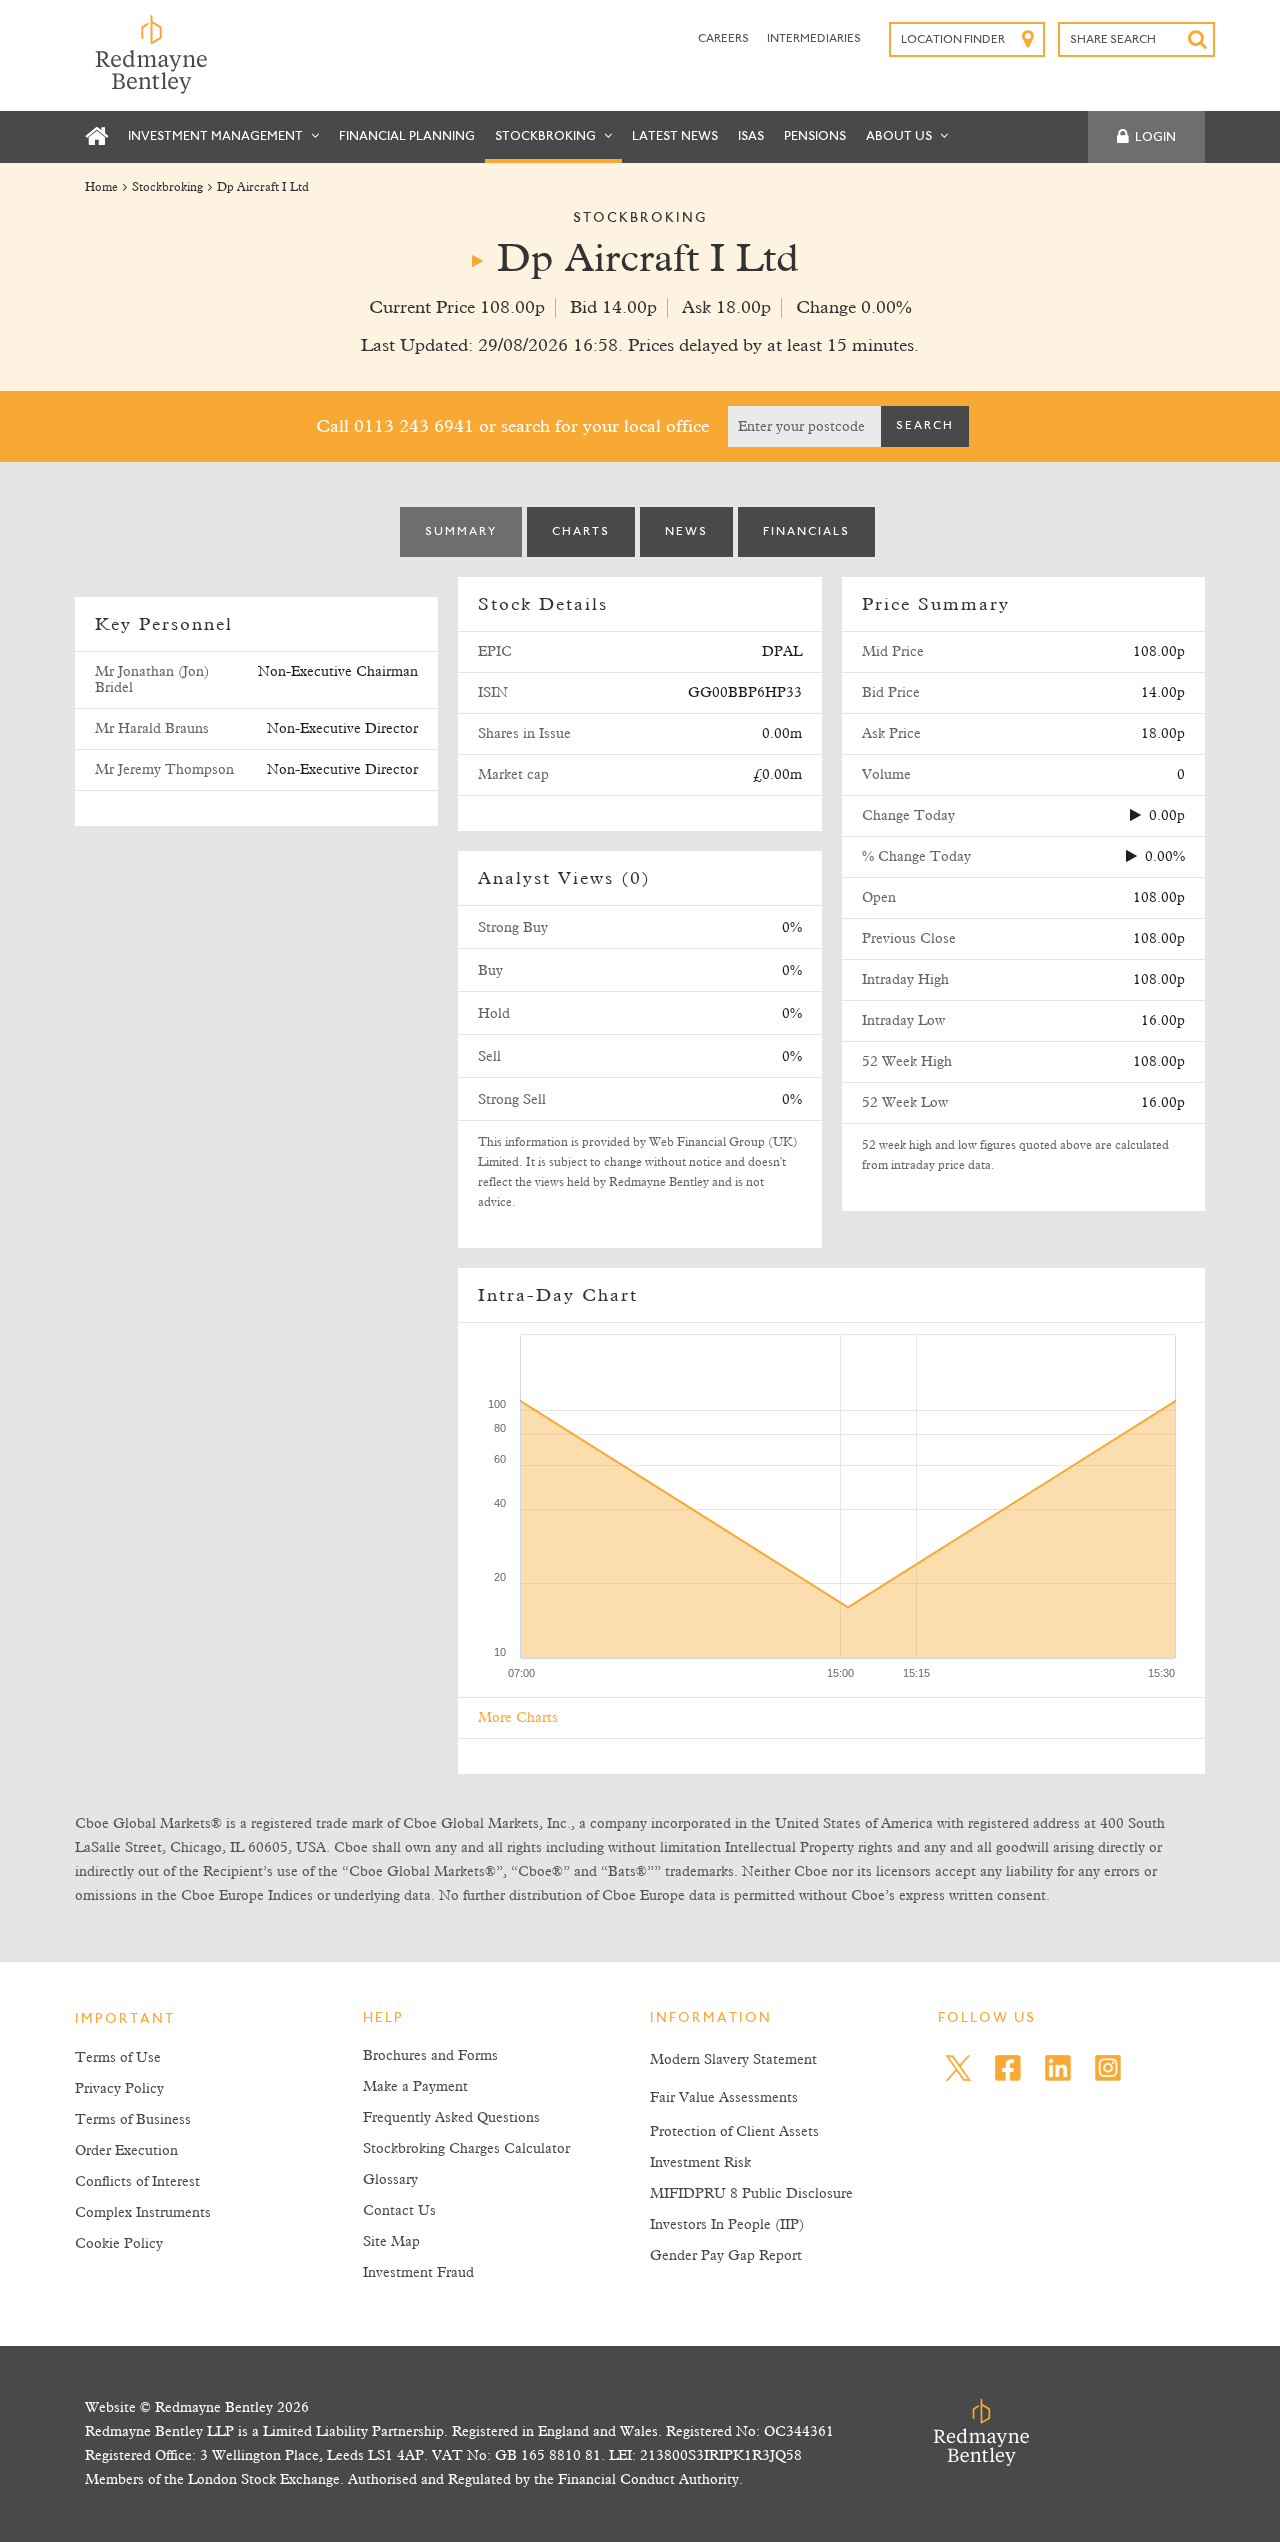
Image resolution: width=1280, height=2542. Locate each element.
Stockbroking (547, 136)
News (686, 532)
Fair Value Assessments (724, 2098)
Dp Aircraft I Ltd (263, 188)
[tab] (461, 532)
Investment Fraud (418, 2273)
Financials (806, 532)
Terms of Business (133, 2120)
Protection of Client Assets (734, 2132)
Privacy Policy (119, 2089)
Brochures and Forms (430, 2056)
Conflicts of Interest (137, 2182)
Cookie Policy (119, 2244)
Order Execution (126, 2151)
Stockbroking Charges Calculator (466, 2149)
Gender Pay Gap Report (726, 2256)
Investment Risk (700, 2163)
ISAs (751, 136)
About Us (900, 136)
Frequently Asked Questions (451, 2118)
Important (125, 2020)
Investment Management (217, 136)
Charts (581, 532)
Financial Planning (407, 136)
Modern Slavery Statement (733, 2060)
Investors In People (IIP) (727, 2225)
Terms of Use (118, 2058)
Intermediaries (814, 39)
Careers (724, 39)
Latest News (675, 136)
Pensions (815, 136)
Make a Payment (415, 2087)
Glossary (390, 2180)
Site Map (391, 2242)
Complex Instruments (143, 2213)
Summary (461, 532)
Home (101, 188)
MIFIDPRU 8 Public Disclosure (751, 2194)
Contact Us (399, 2211)
